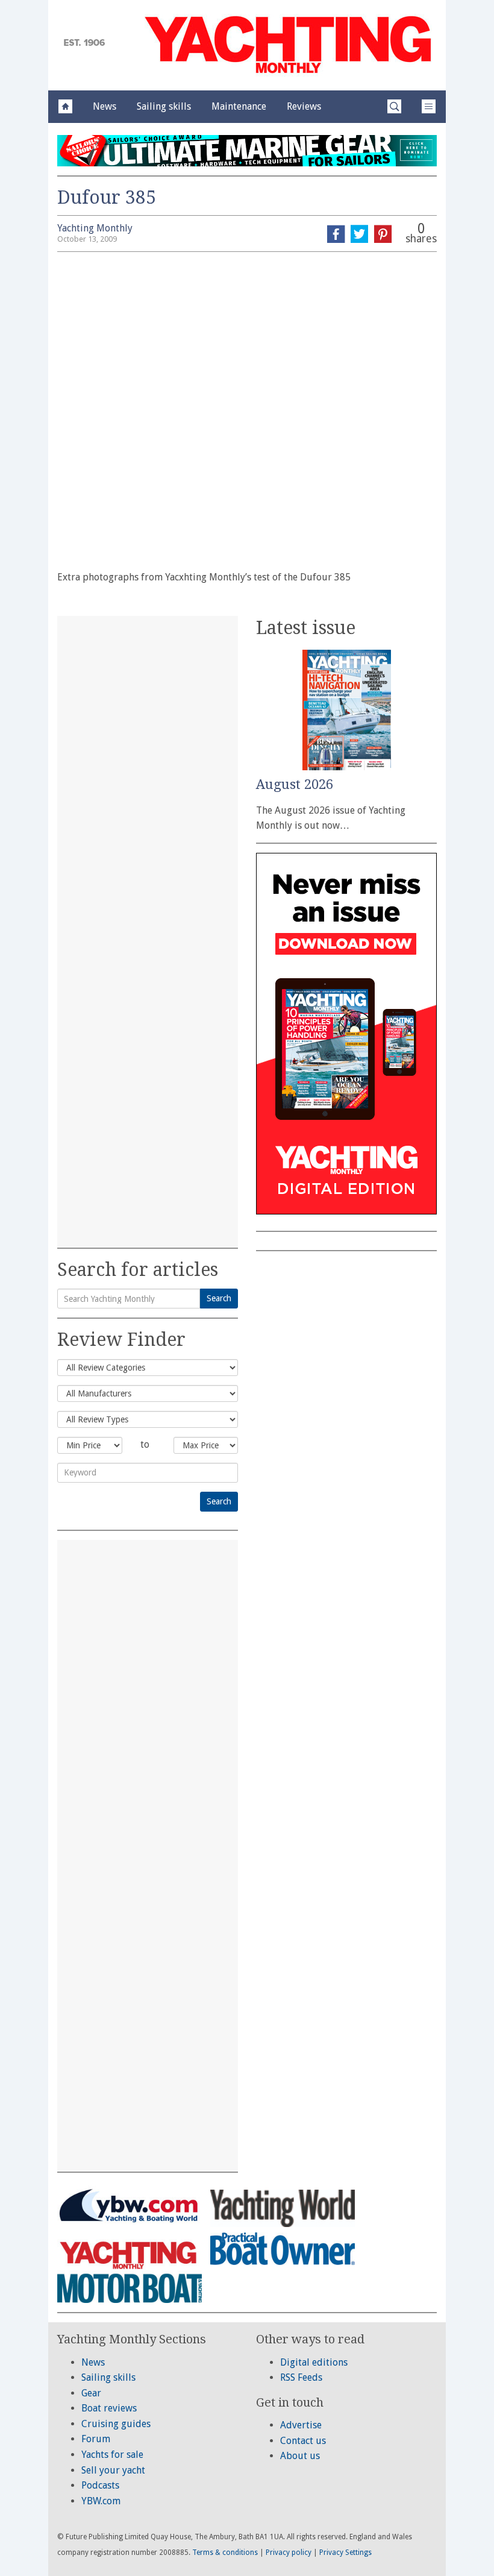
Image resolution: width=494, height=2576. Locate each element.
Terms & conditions (225, 2552)
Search (219, 1298)
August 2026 (295, 784)
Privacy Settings (345, 2552)
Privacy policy (289, 2552)
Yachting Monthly (95, 228)
